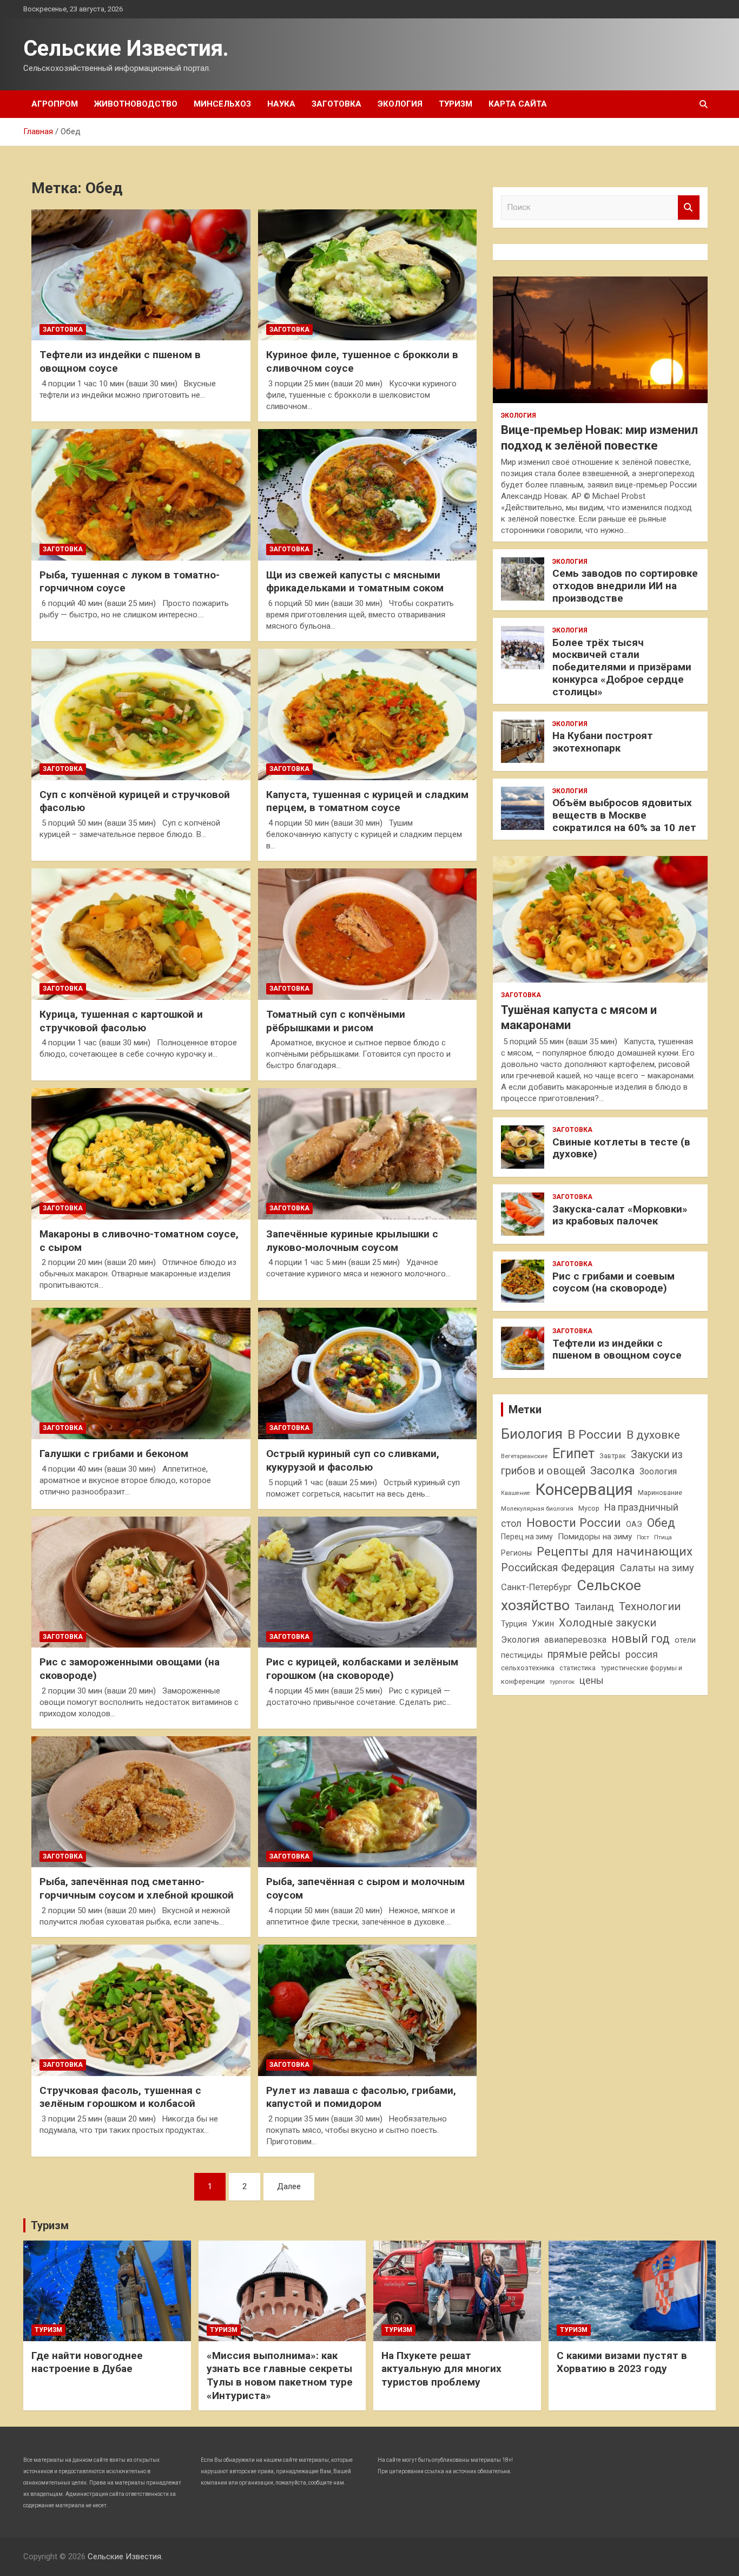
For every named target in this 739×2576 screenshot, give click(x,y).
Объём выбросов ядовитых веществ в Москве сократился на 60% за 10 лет (624, 815)
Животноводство (136, 104)
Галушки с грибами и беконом (114, 1454)
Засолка (612, 1471)
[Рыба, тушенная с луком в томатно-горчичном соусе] (141, 495)
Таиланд (594, 1607)
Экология (400, 104)
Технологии (650, 1606)
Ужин (543, 1623)
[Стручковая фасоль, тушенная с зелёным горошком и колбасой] (141, 2010)
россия (642, 1655)
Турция (514, 1624)
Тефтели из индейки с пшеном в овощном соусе (617, 1349)
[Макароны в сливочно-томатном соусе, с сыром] (141, 1154)
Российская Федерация (558, 1568)
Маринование (660, 1493)
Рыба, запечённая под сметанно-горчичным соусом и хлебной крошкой (137, 1888)
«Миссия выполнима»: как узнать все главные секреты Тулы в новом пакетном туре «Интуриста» (280, 2376)
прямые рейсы (584, 1654)
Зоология (658, 1471)
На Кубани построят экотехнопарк (603, 742)
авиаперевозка (575, 1640)
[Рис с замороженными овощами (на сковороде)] (141, 1582)
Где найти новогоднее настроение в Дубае (87, 2362)
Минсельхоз (222, 104)
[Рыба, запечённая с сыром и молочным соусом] (367, 1802)
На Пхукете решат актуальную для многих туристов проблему (441, 2369)
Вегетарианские (524, 1456)
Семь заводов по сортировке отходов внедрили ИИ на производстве (625, 586)
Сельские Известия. (126, 48)
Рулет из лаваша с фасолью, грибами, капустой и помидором (361, 2097)
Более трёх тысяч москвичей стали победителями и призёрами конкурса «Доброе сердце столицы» (622, 667)
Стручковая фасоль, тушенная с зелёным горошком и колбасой (120, 2097)
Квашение (516, 1493)
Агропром (55, 104)
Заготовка (336, 104)
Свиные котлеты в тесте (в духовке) (621, 1148)
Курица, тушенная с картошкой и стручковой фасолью (121, 1021)
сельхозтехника (528, 1668)
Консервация (584, 1490)
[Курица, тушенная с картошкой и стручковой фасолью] (141, 934)
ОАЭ (634, 1524)
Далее (289, 2186)
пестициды (522, 1655)
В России (595, 1435)
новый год (641, 1639)
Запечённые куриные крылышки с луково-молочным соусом (352, 1241)
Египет (573, 1454)
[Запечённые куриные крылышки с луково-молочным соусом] (367, 1154)
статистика (578, 1668)
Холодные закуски (608, 1623)
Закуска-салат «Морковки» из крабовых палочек (620, 1215)
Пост (643, 1537)
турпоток (562, 1682)
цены (592, 1680)
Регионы (516, 1553)
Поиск (689, 207)
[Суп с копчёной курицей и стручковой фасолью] (141, 714)
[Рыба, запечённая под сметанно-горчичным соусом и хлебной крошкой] (141, 1802)
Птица (663, 1537)
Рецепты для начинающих (615, 1551)
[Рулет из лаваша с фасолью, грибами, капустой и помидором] (367, 2010)
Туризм (456, 104)
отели (685, 1640)
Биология (532, 1434)
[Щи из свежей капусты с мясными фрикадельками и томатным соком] (367, 495)
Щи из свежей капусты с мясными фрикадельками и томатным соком (355, 582)
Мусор (589, 1508)
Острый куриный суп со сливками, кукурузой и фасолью (353, 1460)
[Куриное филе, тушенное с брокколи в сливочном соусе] (367, 275)
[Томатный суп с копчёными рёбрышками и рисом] (367, 934)
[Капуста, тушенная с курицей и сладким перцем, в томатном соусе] (367, 714)
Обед (661, 1523)
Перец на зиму (527, 1537)
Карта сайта (518, 104)
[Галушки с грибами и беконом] (141, 1374)
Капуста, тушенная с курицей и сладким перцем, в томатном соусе (367, 801)
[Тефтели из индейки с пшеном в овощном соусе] (141, 275)
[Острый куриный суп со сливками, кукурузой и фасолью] (367, 1374)
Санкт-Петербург (536, 1587)
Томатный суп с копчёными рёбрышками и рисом (336, 1021)
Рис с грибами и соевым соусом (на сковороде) (613, 1282)
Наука (281, 104)
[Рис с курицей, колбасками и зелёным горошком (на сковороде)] (367, 1582)
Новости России (574, 1523)
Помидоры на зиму (595, 1537)
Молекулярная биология (537, 1508)
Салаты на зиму (657, 1568)
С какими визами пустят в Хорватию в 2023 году (622, 2362)
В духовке (653, 1435)
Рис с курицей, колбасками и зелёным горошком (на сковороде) (362, 1669)
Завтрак (613, 1456)
